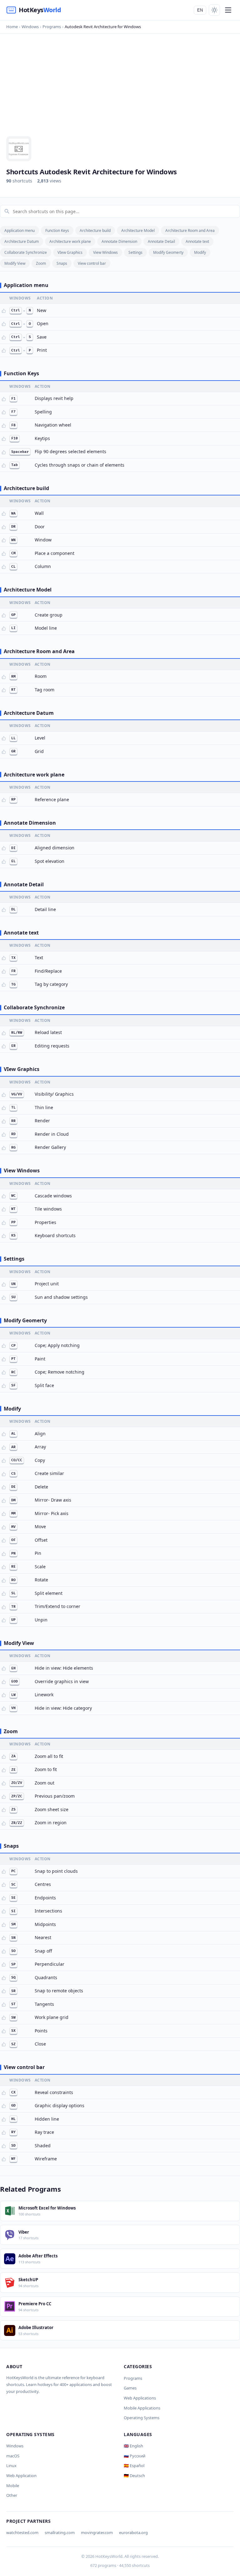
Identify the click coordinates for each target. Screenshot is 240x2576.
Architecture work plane (70, 241)
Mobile (13, 2486)
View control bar (92, 263)
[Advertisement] (120, 89)
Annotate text (197, 241)
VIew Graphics (70, 252)
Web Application (21, 2476)
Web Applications (140, 2398)
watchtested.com (22, 2532)
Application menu (20, 230)
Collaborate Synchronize (26, 252)
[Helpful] (4, 311)
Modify (200, 252)
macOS (13, 2456)
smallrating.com (60, 2532)
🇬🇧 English (133, 2446)
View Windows (105, 252)
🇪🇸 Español (134, 2466)
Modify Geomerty (168, 252)
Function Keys (57, 230)
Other (12, 2495)
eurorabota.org (133, 2532)
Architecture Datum (22, 241)
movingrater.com (97, 2532)
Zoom (41, 263)
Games (130, 2388)
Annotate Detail (161, 241)
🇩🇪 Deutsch (134, 2476)
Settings (135, 252)
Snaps (62, 263)
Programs (133, 2378)
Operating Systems (142, 2418)
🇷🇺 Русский (135, 2456)
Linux (11, 2466)
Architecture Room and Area (190, 230)
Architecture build (95, 230)
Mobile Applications (142, 2408)
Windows (15, 2446)
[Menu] (228, 10)
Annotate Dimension (119, 241)
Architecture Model (138, 230)
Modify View (15, 263)
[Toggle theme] (214, 10)
